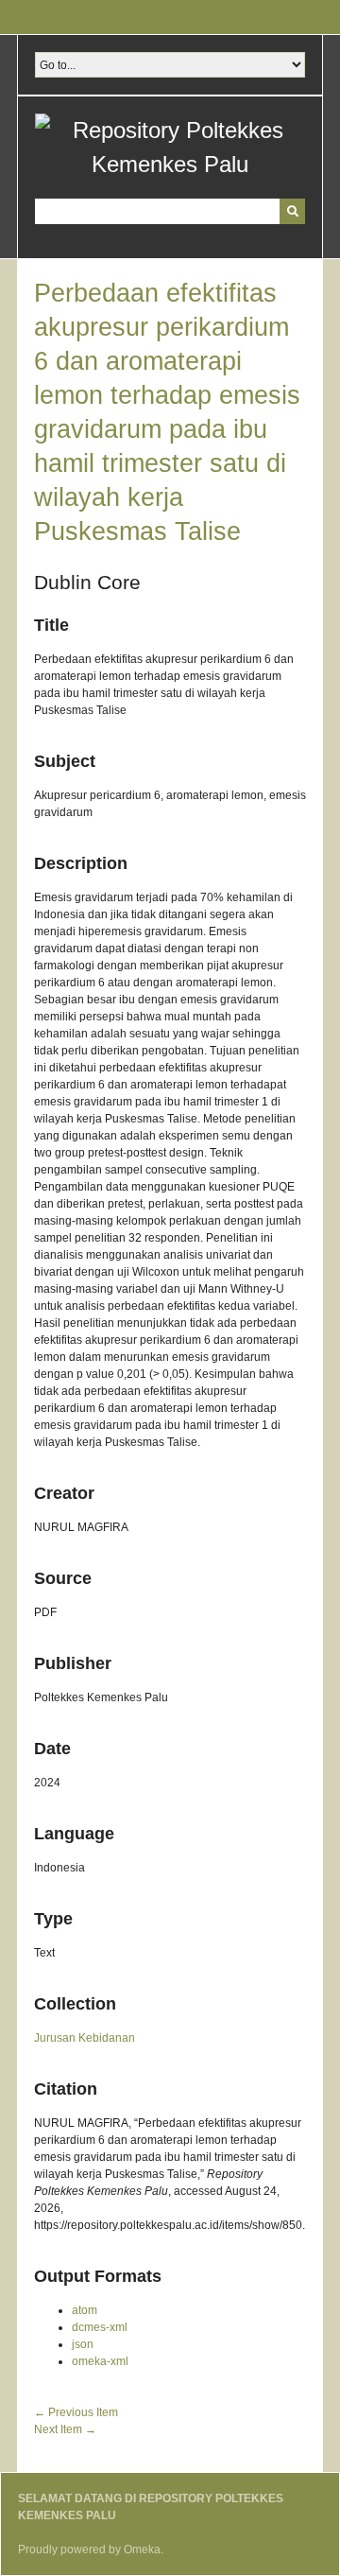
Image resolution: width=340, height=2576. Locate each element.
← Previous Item (76, 2412)
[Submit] (292, 211)
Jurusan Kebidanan (85, 2038)
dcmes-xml (100, 2327)
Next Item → (65, 2429)
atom (85, 2310)
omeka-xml (100, 2361)
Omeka (142, 2550)
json (83, 2344)
